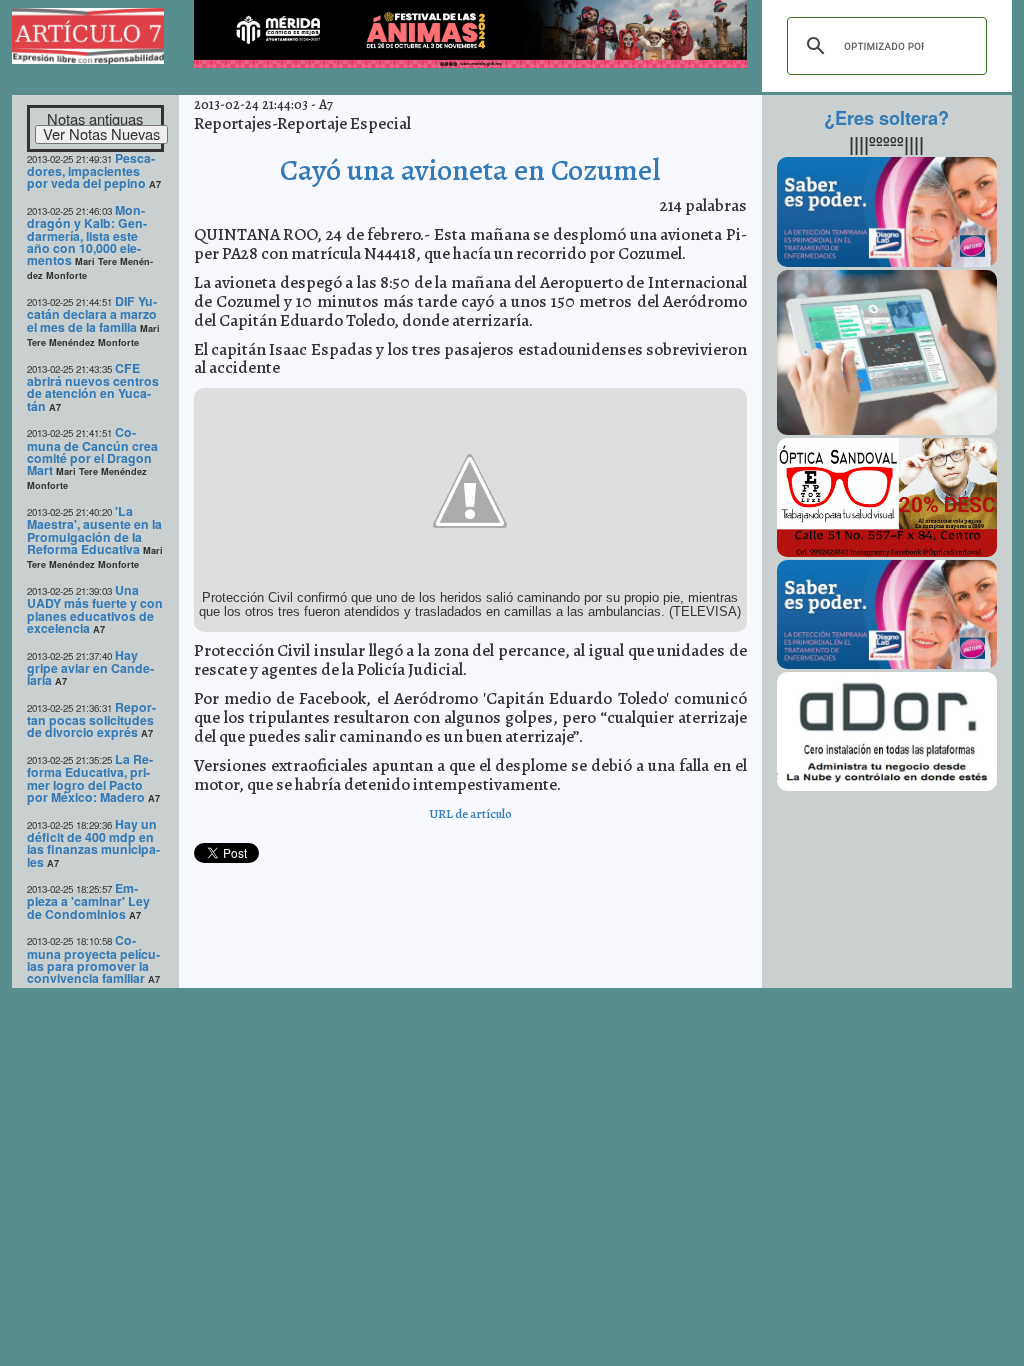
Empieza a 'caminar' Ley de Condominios (88, 901)
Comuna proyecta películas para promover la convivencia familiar (93, 959)
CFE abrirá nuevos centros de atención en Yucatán (93, 387)
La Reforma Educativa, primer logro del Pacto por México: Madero (90, 778)
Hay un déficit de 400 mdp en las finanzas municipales (93, 843)
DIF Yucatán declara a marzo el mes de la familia (92, 314)
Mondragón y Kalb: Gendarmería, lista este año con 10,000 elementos (87, 235)
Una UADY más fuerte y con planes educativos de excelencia (95, 609)
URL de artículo (470, 813)
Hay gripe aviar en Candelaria (90, 668)
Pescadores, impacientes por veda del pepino (91, 171)
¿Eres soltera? (886, 118)
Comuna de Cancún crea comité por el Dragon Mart (92, 451)
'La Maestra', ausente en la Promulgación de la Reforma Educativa (94, 530)
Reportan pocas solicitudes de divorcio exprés (91, 720)
